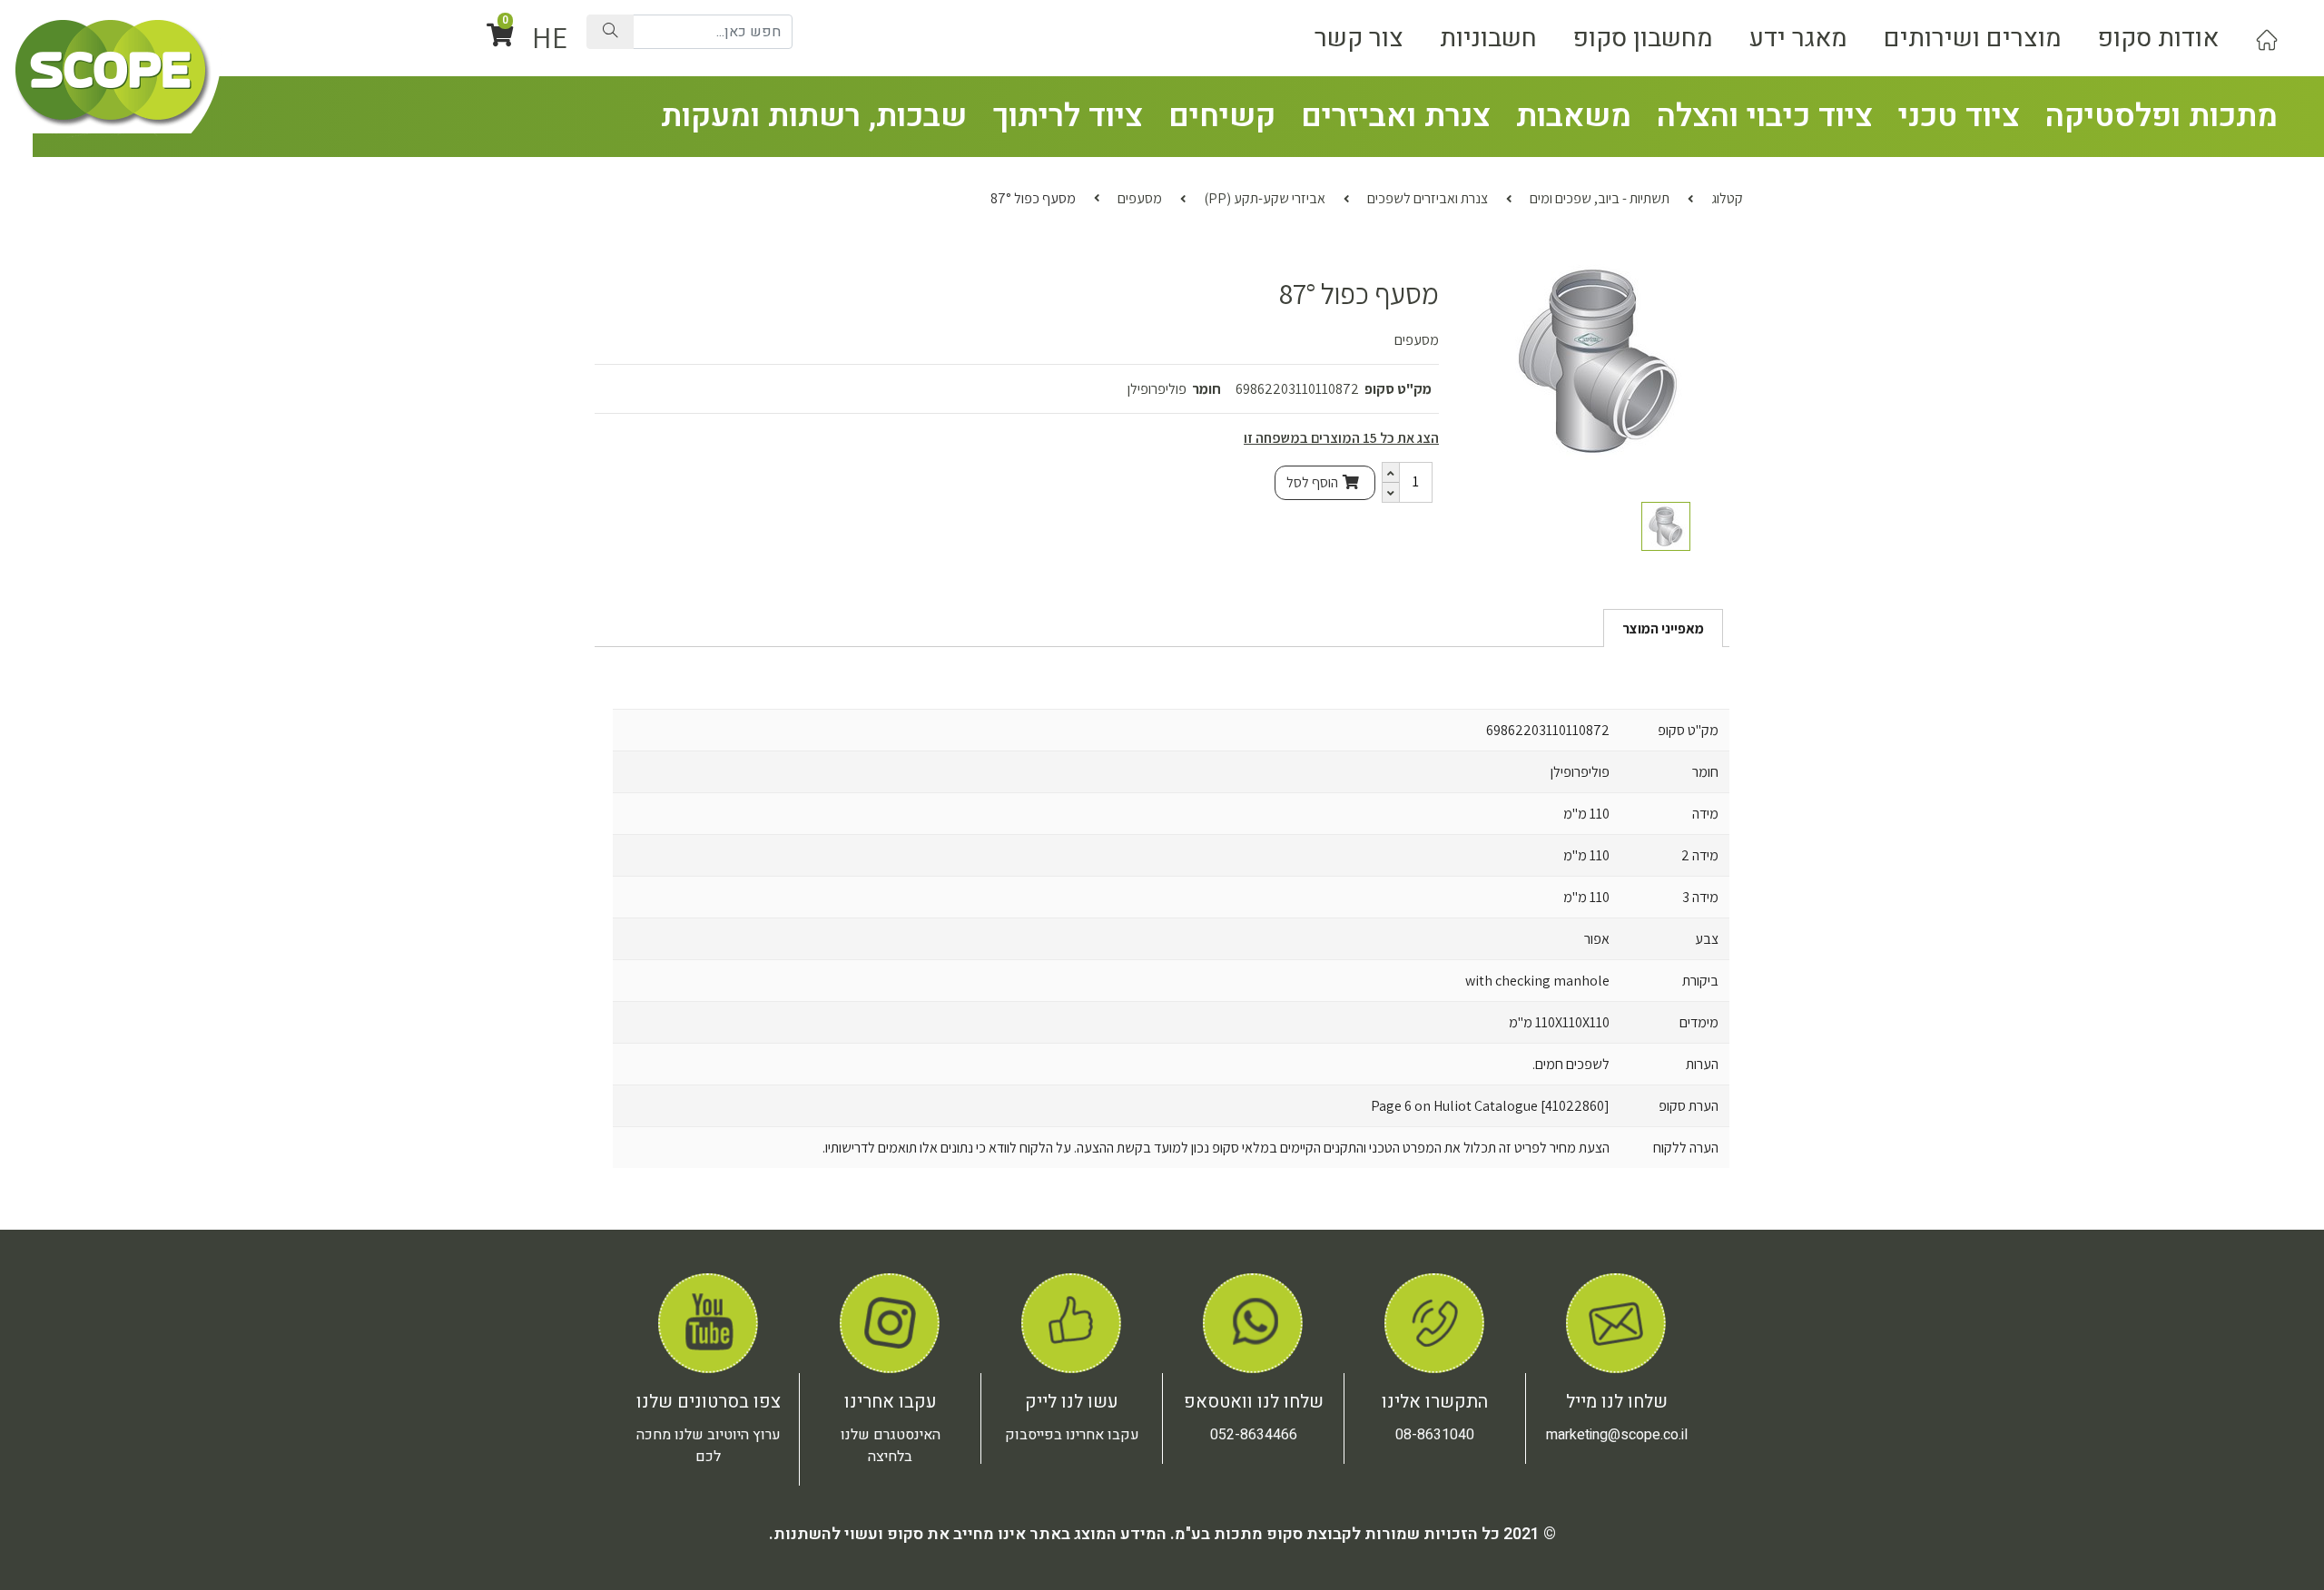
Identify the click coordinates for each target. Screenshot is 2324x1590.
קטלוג (1727, 198)
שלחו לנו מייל (1617, 1402)
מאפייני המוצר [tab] (1663, 628)
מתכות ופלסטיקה (2162, 116)
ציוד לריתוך (1068, 116)
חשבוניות (1488, 38)
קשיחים (1222, 116)
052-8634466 (1254, 1435)
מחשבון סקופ (1643, 38)
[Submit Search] (610, 32)
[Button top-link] (2267, 38)
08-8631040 (1435, 1435)
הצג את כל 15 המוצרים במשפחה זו (1341, 438)
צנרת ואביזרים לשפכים (1428, 198)
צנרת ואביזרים (1396, 116)
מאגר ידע (1798, 38)
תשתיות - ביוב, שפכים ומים (1600, 198)
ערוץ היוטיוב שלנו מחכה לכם (709, 1446)
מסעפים (1140, 198)
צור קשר (1359, 38)
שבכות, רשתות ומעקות (814, 116)
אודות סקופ (2158, 38)
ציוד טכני (1959, 116)
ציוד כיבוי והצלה (1765, 116)
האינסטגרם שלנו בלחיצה (891, 1446)
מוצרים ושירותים (1973, 38)
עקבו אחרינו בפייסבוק (1072, 1435)
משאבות (1574, 116)
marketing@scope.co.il (1617, 1435)
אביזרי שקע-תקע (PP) (1265, 198)
